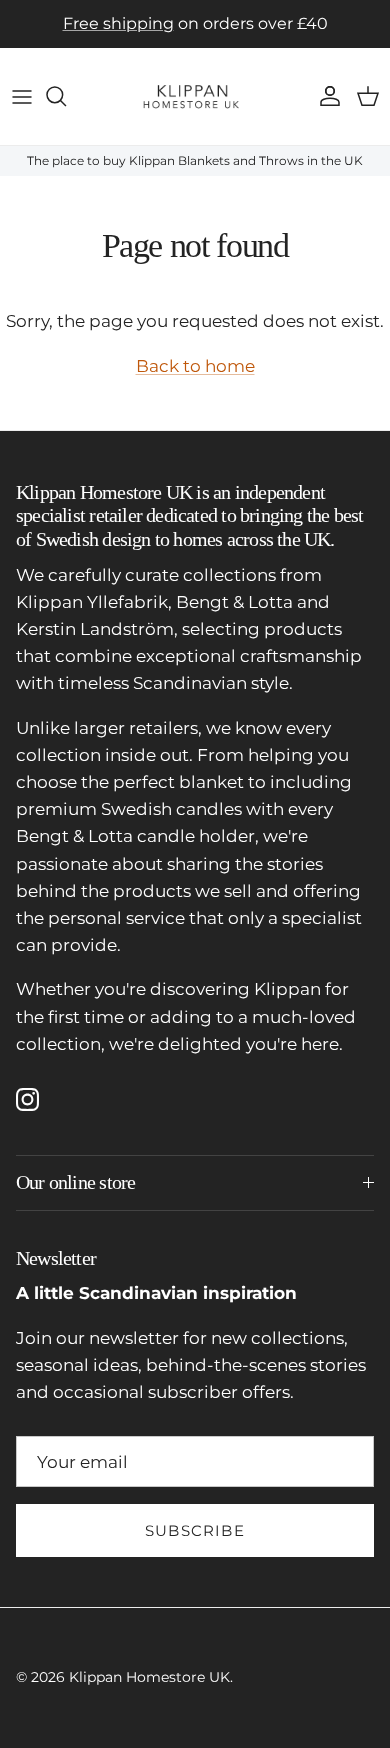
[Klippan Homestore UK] (195, 96)
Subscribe (195, 1530)
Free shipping (118, 23)
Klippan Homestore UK (149, 1677)
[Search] (66, 96)
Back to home (195, 366)
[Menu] (22, 96)
